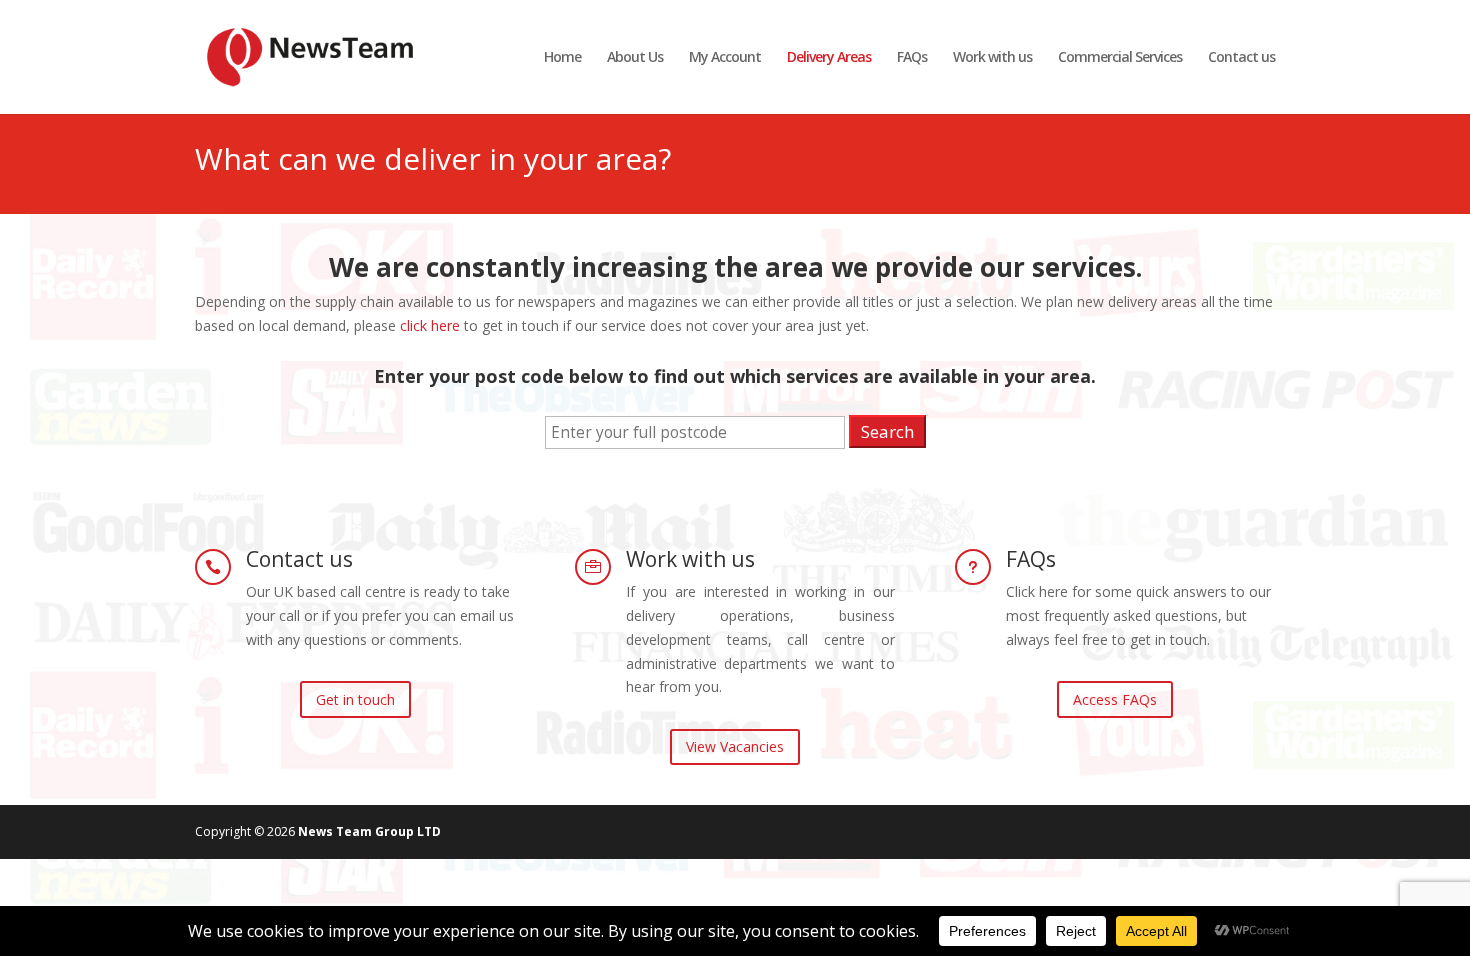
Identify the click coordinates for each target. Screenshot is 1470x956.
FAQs (912, 58)
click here (430, 325)
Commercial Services (1120, 58)
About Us (635, 58)
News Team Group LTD (369, 831)
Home (562, 58)
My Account (725, 58)
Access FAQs (1115, 699)
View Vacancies (735, 746)
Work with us (992, 58)
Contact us (1241, 58)
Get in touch (355, 699)
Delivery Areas (829, 58)
